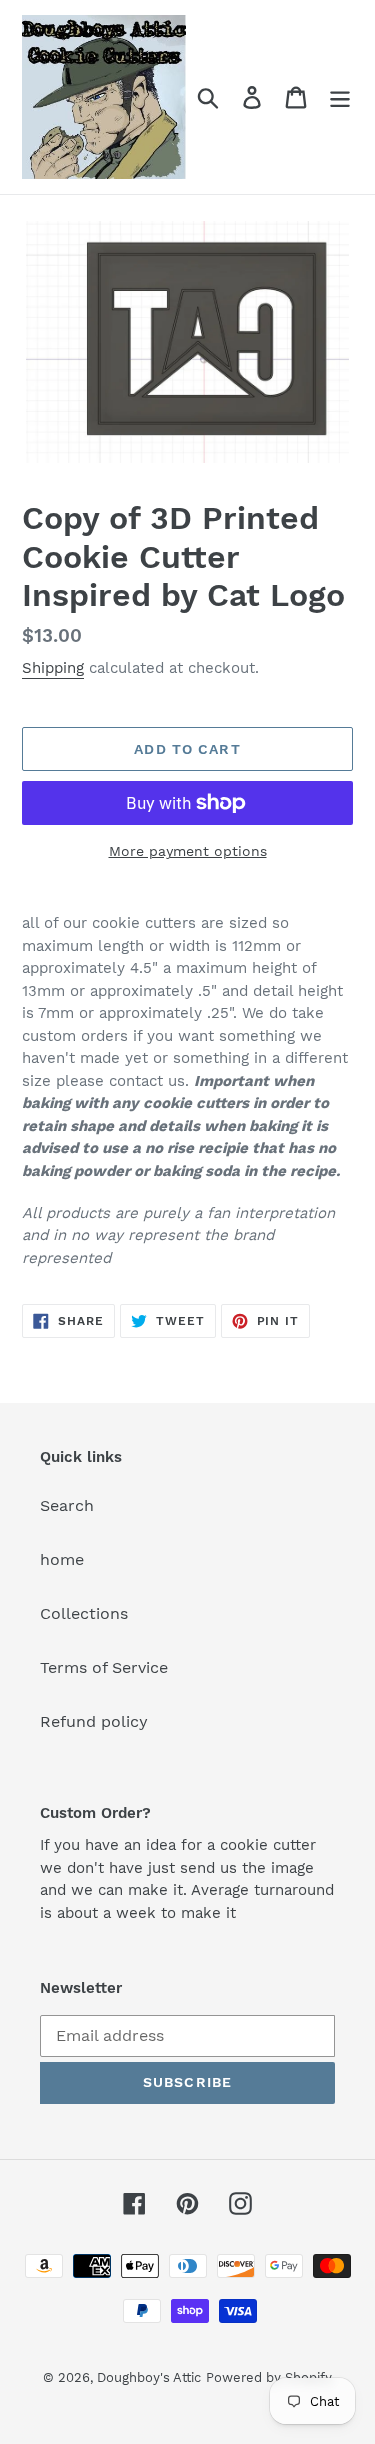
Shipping (53, 668)
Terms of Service (104, 1667)
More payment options (188, 851)
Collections (84, 1613)
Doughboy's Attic (149, 2377)
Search (67, 1505)
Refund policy (94, 1721)
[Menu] (340, 97)
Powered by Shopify (269, 2377)
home (62, 1559)
